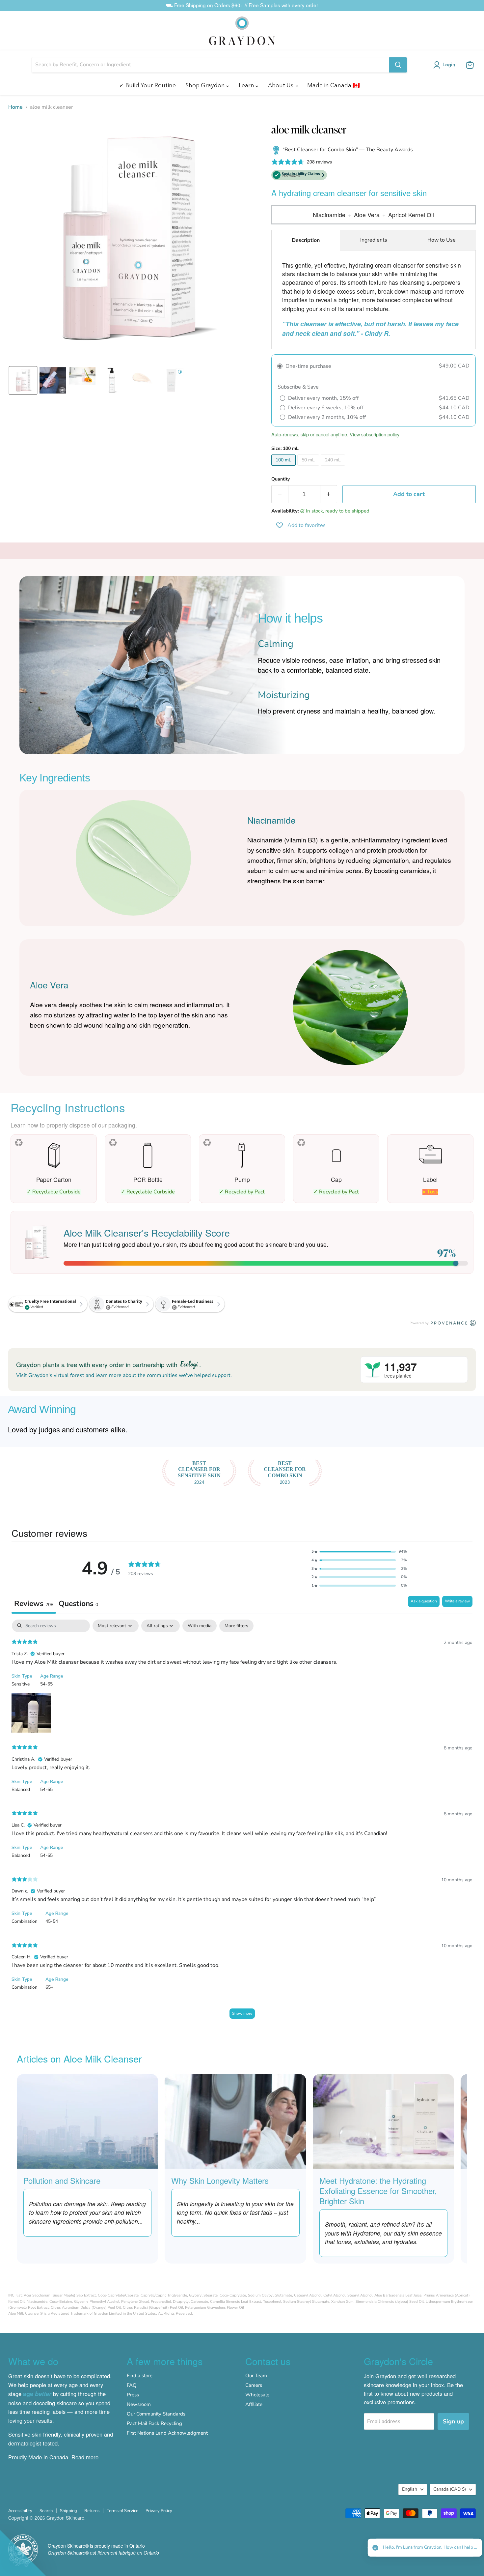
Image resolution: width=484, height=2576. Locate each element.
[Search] (398, 65)
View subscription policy (375, 434)
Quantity (281, 479)
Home (15, 107)
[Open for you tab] (471, 2548)
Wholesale (257, 2395)
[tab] (78, 1605)
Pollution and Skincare (62, 2180)
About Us (281, 85)
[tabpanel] (242, 1822)
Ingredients (374, 240)
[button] (445, 65)
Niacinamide (329, 215)
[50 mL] (309, 467)
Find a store (140, 2376)
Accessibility (20, 2511)
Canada (450, 2489)
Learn (247, 85)
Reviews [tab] (34, 1604)
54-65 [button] (46, 1684)
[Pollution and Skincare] (87, 2121)
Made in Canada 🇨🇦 (334, 85)
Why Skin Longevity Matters (220, 2180)
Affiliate (254, 2404)
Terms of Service (122, 2511)
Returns (92, 2511)
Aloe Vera (367, 215)
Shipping (68, 2511)
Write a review (457, 1601)
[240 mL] (334, 467)
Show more (242, 2013)
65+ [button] (49, 1987)
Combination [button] (25, 1921)
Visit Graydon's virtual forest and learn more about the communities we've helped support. (124, 1375)
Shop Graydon (206, 85)
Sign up (453, 2421)
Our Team (256, 2376)
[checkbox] (200, 1626)
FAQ (132, 2385)
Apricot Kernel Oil (411, 215)
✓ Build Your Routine (148, 85)
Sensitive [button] (21, 1684)
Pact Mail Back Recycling (154, 2423)
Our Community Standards (156, 2414)
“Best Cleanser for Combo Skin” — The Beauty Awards (347, 150)
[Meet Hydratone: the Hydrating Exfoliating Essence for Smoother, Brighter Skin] (383, 2121)
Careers (254, 2385)
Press (133, 2395)
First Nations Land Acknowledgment (167, 2433)
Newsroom (139, 2404)
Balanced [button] (21, 1789)
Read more (85, 2457)
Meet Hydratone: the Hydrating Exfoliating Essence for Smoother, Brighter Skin (378, 2191)
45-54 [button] (52, 1921)
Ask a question (424, 1601)
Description (306, 240)
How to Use (442, 240)
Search (46, 2511)
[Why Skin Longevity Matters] (235, 2121)
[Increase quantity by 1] (329, 494)
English (410, 2489)
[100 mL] (284, 467)
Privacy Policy (159, 2511)
